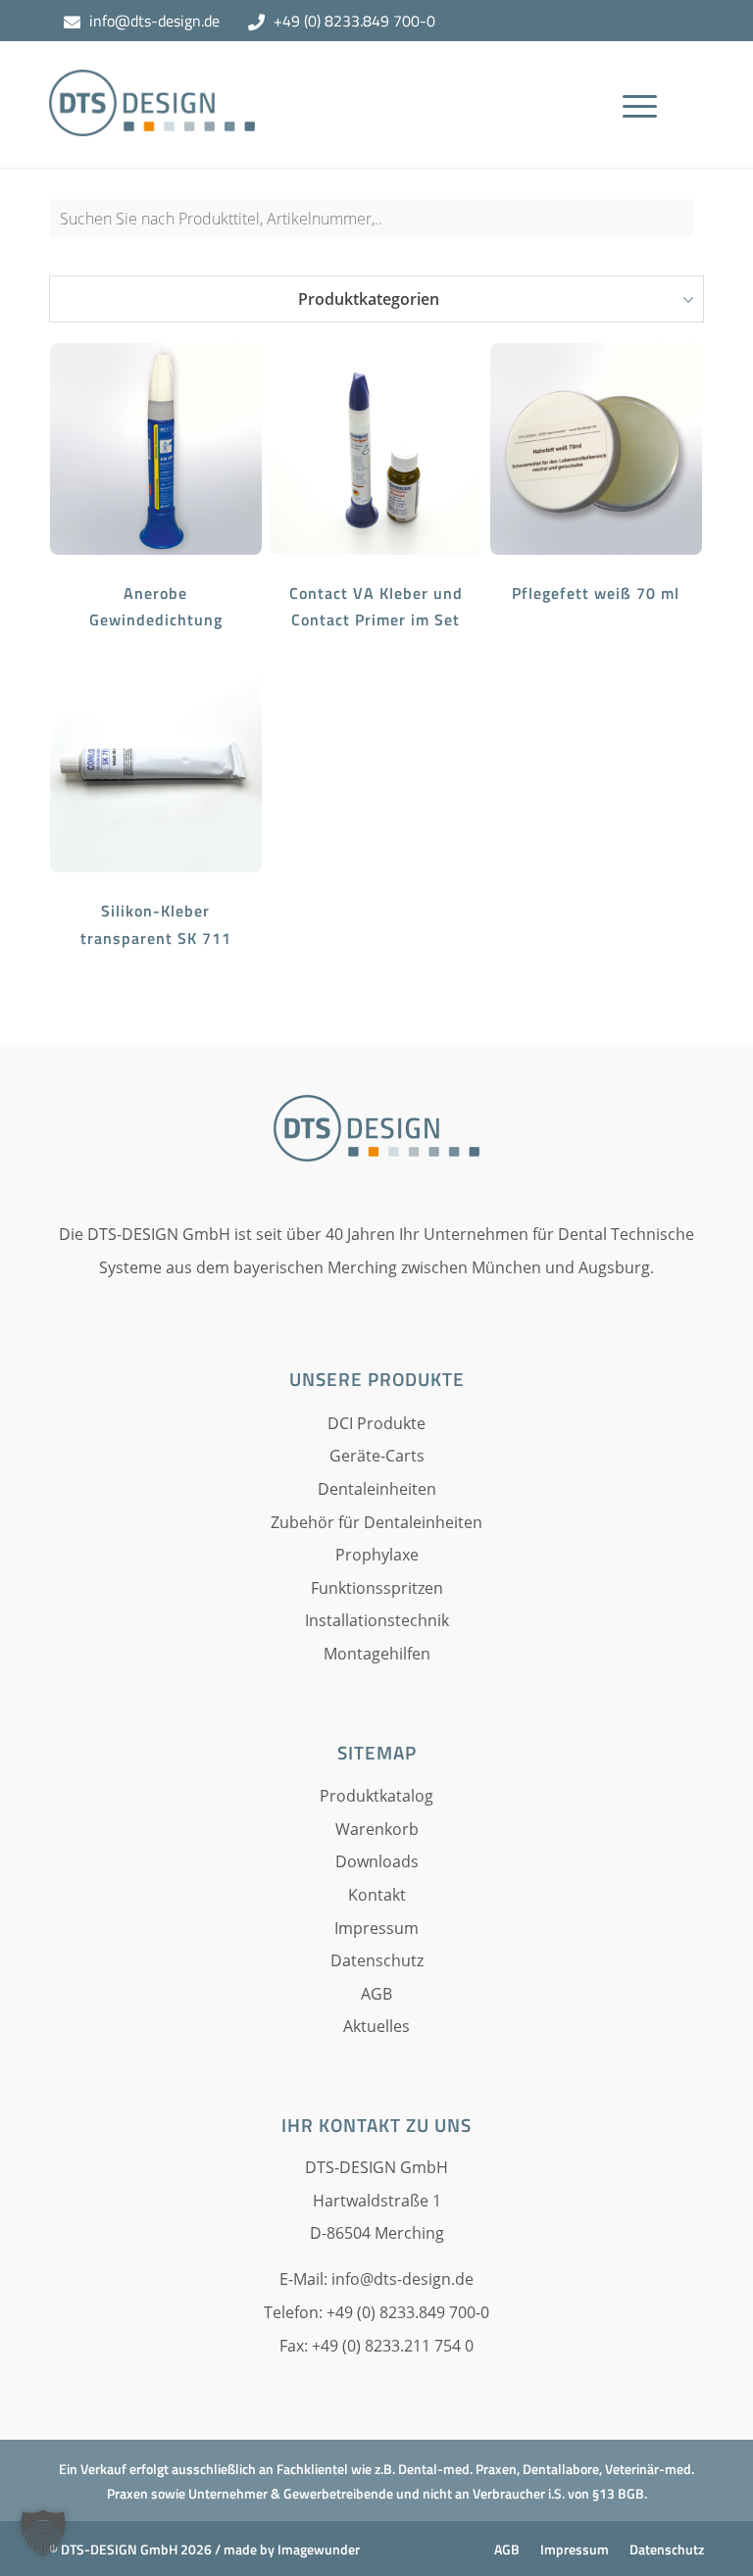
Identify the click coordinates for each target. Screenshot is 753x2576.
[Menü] (640, 133)
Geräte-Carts (377, 1456)
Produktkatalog (376, 1796)
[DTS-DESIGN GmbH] (152, 119)
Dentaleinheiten (377, 1489)
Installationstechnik (377, 1620)
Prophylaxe (377, 1555)
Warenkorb (377, 1829)
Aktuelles (376, 2026)
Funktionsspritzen (377, 1588)
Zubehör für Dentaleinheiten (376, 1522)
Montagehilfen (377, 1654)
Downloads (377, 1861)
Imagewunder (319, 2549)
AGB (376, 1994)
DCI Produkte (376, 1423)
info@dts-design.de (154, 21)
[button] (43, 2533)
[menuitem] (646, 133)
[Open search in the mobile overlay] (376, 227)
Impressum (376, 1928)
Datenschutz (377, 1960)
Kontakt (377, 1895)
